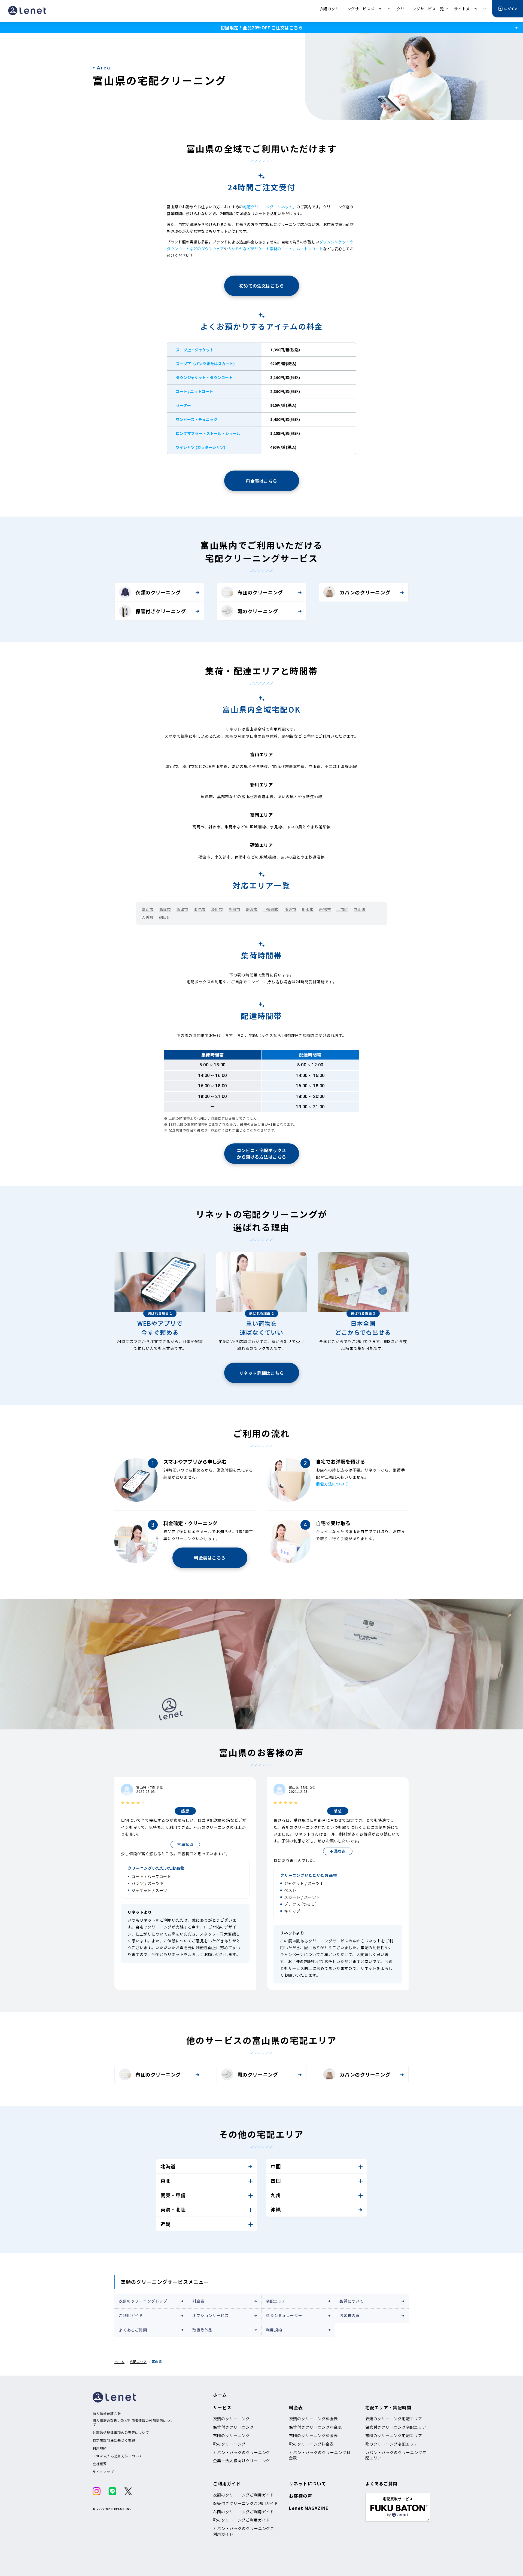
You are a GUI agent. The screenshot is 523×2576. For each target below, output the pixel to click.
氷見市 (200, 909)
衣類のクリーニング (158, 592)
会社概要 (100, 2464)
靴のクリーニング (258, 611)
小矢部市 (271, 909)
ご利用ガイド (131, 2315)
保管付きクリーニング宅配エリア (396, 2427)
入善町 (148, 917)
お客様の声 (349, 2315)
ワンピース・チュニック (197, 419)
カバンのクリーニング (365, 592)
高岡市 (165, 909)
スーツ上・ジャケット (195, 350)
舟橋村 (325, 909)
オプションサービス (211, 2315)
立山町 (360, 909)
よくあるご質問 (133, 2330)
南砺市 (290, 909)
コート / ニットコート (194, 391)
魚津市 (182, 909)
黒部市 (234, 909)
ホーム (119, 2362)
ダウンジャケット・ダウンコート (204, 377)
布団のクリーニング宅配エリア (394, 2435)
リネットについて (308, 2483)
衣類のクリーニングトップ (143, 2301)
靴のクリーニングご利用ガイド (241, 2520)
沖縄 (276, 2209)
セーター (183, 405)
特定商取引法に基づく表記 (114, 2440)
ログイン (511, 9)
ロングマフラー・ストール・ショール (208, 433)
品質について (352, 2301)
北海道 (168, 2166)
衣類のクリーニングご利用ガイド (244, 2495)
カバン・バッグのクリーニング (242, 2452)
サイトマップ (103, 2472)
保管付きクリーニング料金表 (315, 2427)
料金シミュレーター (284, 2315)
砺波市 (252, 909)
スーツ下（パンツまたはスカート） (206, 364)
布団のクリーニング (260, 592)
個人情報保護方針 (107, 2414)
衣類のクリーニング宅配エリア (394, 2419)
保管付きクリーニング (161, 611)
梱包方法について (332, 1484)
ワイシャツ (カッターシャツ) (200, 447)
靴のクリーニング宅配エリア (392, 2444)
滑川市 (217, 909)
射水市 (308, 909)
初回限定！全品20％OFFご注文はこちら (261, 28)
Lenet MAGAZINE (309, 2508)
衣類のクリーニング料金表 (314, 2419)
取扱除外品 (202, 2330)
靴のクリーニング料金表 (311, 2444)
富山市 (148, 909)
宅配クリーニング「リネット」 (270, 207)
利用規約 (274, 2330)
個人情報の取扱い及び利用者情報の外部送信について (133, 2423)
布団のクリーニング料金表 (314, 2435)
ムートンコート (310, 249)
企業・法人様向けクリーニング (241, 2461)
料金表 (198, 2301)
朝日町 (165, 917)
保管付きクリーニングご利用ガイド (246, 2503)
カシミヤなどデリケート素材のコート (260, 249)
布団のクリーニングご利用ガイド (244, 2512)
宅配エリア (276, 2301)
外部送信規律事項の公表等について (121, 2432)
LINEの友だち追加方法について (118, 2456)
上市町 (342, 909)
